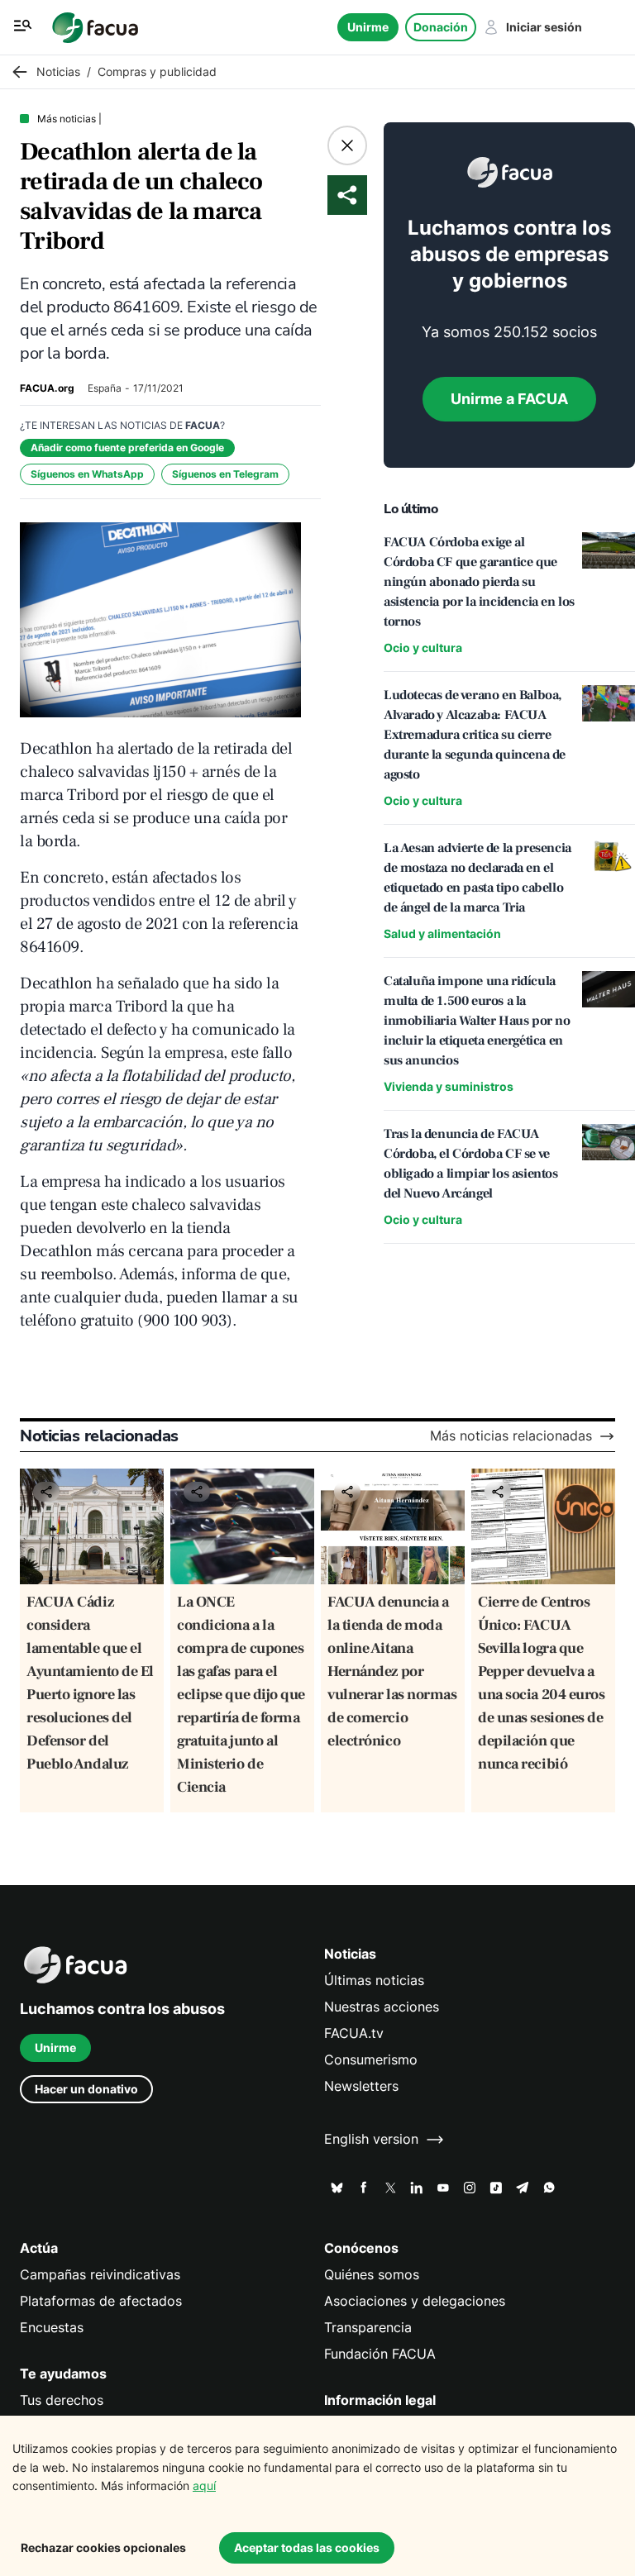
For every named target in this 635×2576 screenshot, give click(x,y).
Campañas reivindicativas (100, 2275)
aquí (204, 2486)
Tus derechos (62, 2400)
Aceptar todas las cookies (307, 2547)
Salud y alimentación (442, 933)
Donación (441, 27)
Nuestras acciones (382, 2007)
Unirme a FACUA (509, 399)
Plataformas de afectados (101, 2301)
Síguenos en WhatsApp (87, 474)
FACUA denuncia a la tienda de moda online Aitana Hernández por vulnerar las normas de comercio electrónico (392, 1671)
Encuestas (52, 2328)
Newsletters (361, 2086)
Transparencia (368, 2328)
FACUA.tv (354, 2033)
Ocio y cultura (423, 648)
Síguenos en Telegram (225, 474)
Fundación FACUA (380, 2354)
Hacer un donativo (86, 2089)
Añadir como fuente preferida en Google (127, 448)
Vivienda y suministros (449, 1086)
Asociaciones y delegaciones (415, 2301)
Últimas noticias (374, 1981)
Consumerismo (371, 2060)
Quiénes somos (372, 2275)
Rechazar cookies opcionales (103, 2547)
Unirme (368, 27)
